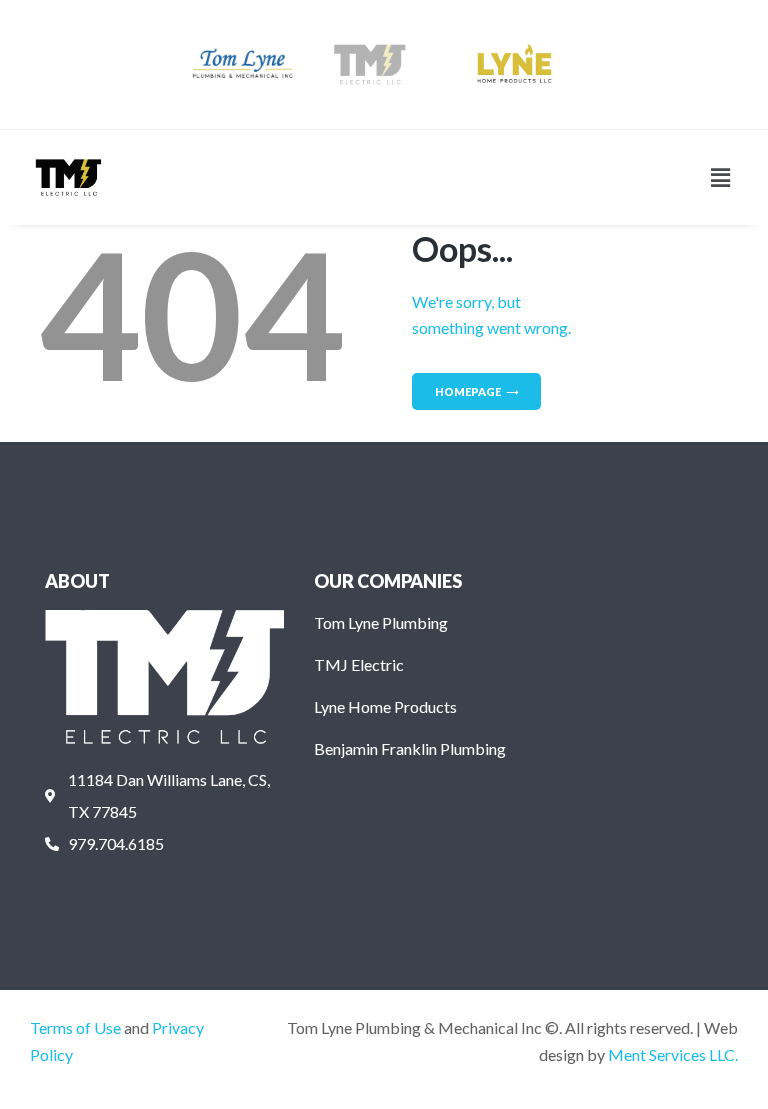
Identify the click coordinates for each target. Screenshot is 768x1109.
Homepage (468, 391)
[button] (721, 177)
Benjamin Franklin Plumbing (410, 748)
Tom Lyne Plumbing (381, 622)
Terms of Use (75, 1027)
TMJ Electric (359, 664)
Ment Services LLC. (673, 1054)
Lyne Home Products (385, 706)
